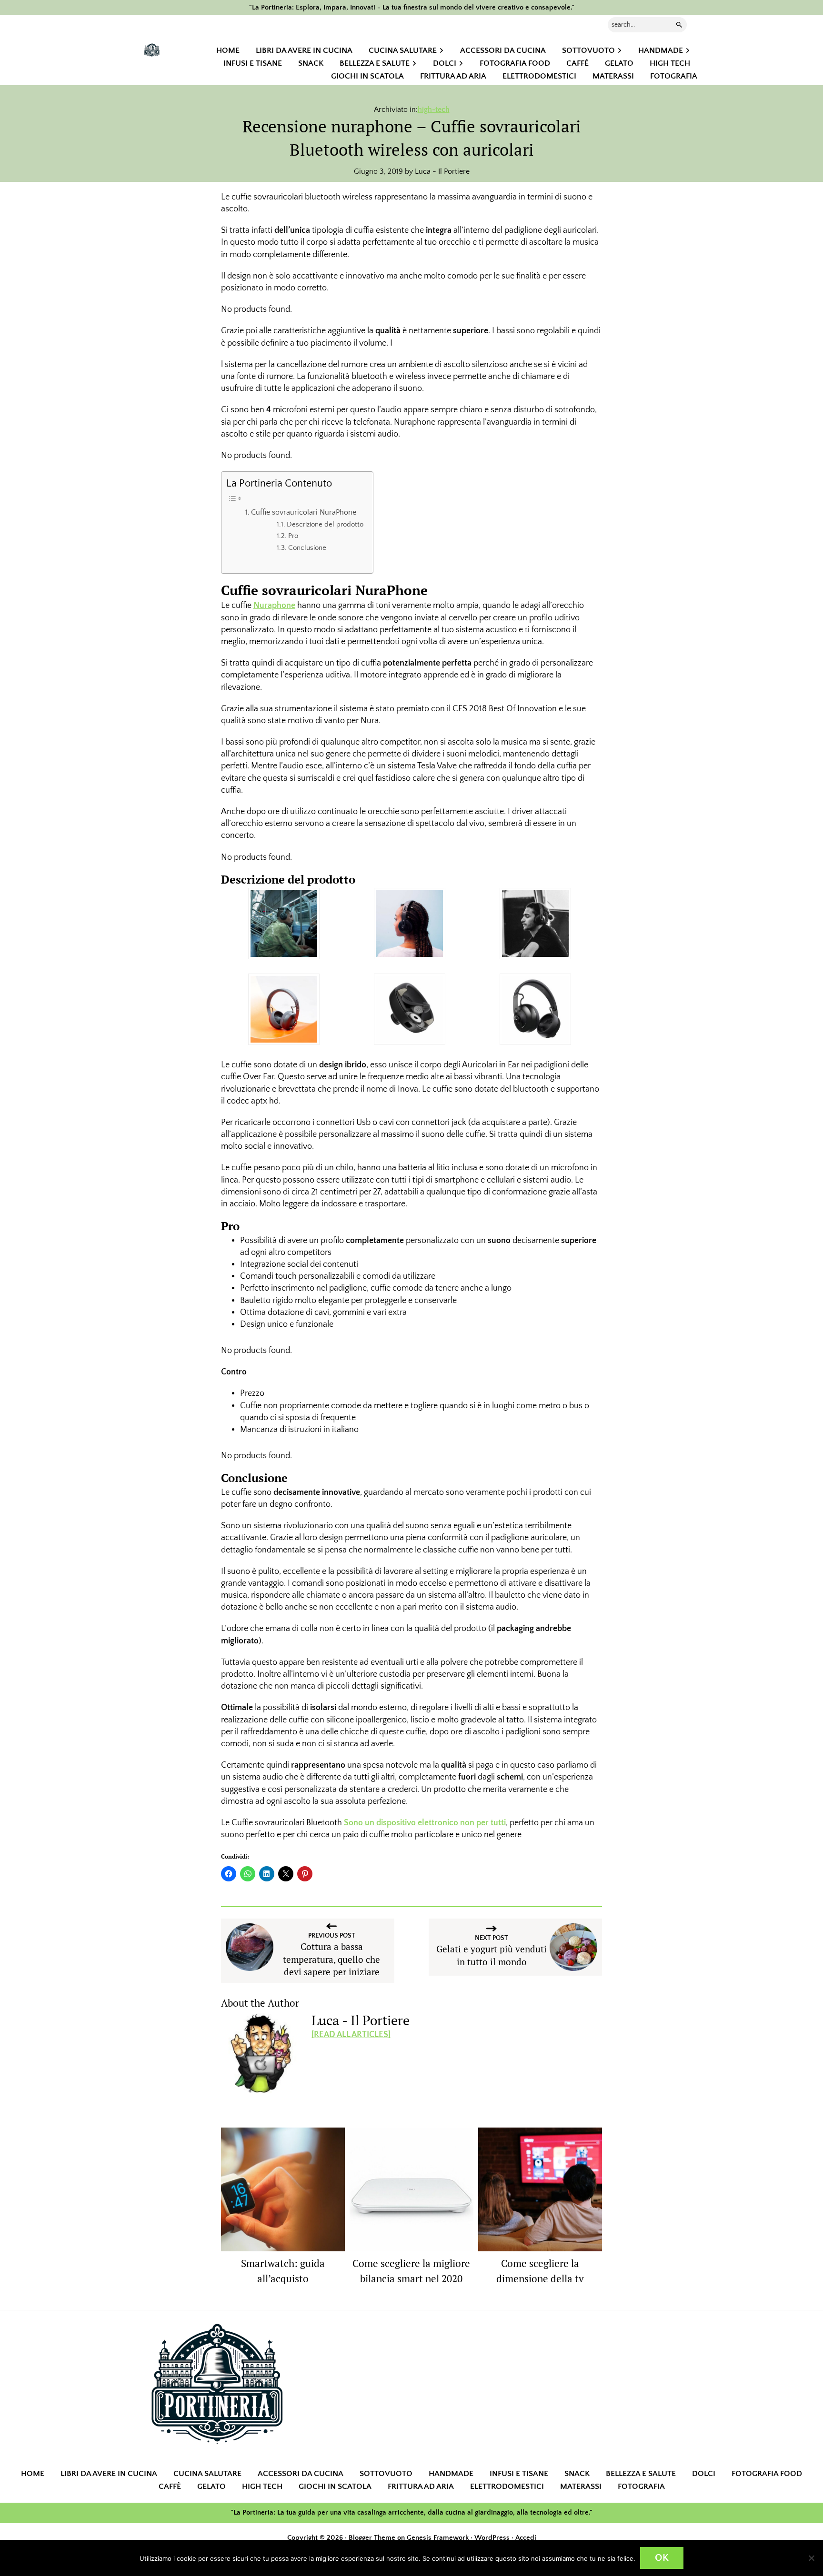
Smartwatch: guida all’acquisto (283, 2271)
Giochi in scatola (335, 2486)
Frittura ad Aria (421, 2486)
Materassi (581, 2486)
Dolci (704, 2474)
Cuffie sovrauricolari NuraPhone (304, 512)
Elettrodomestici (507, 2486)
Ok (662, 2558)
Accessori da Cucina (301, 2474)
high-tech (434, 109)
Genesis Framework (438, 2538)
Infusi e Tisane (519, 2474)
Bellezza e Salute (641, 2474)
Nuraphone (274, 606)
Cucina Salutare (207, 2474)
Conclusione (307, 548)
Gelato (211, 2486)
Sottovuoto (386, 2474)
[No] (811, 2558)
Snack (577, 2474)
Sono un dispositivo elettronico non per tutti (425, 1823)
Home (33, 2474)
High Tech (262, 2486)
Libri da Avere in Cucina (109, 2474)
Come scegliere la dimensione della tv (540, 2271)
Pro (293, 536)
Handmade (451, 2474)
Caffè (170, 2486)
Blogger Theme (372, 2538)
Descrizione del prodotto (325, 525)
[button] (284, 924)
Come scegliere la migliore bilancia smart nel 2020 (411, 2271)
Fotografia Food (767, 2474)
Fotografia (641, 2486)
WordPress (492, 2538)
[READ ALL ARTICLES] (351, 2035)
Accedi (526, 2538)
